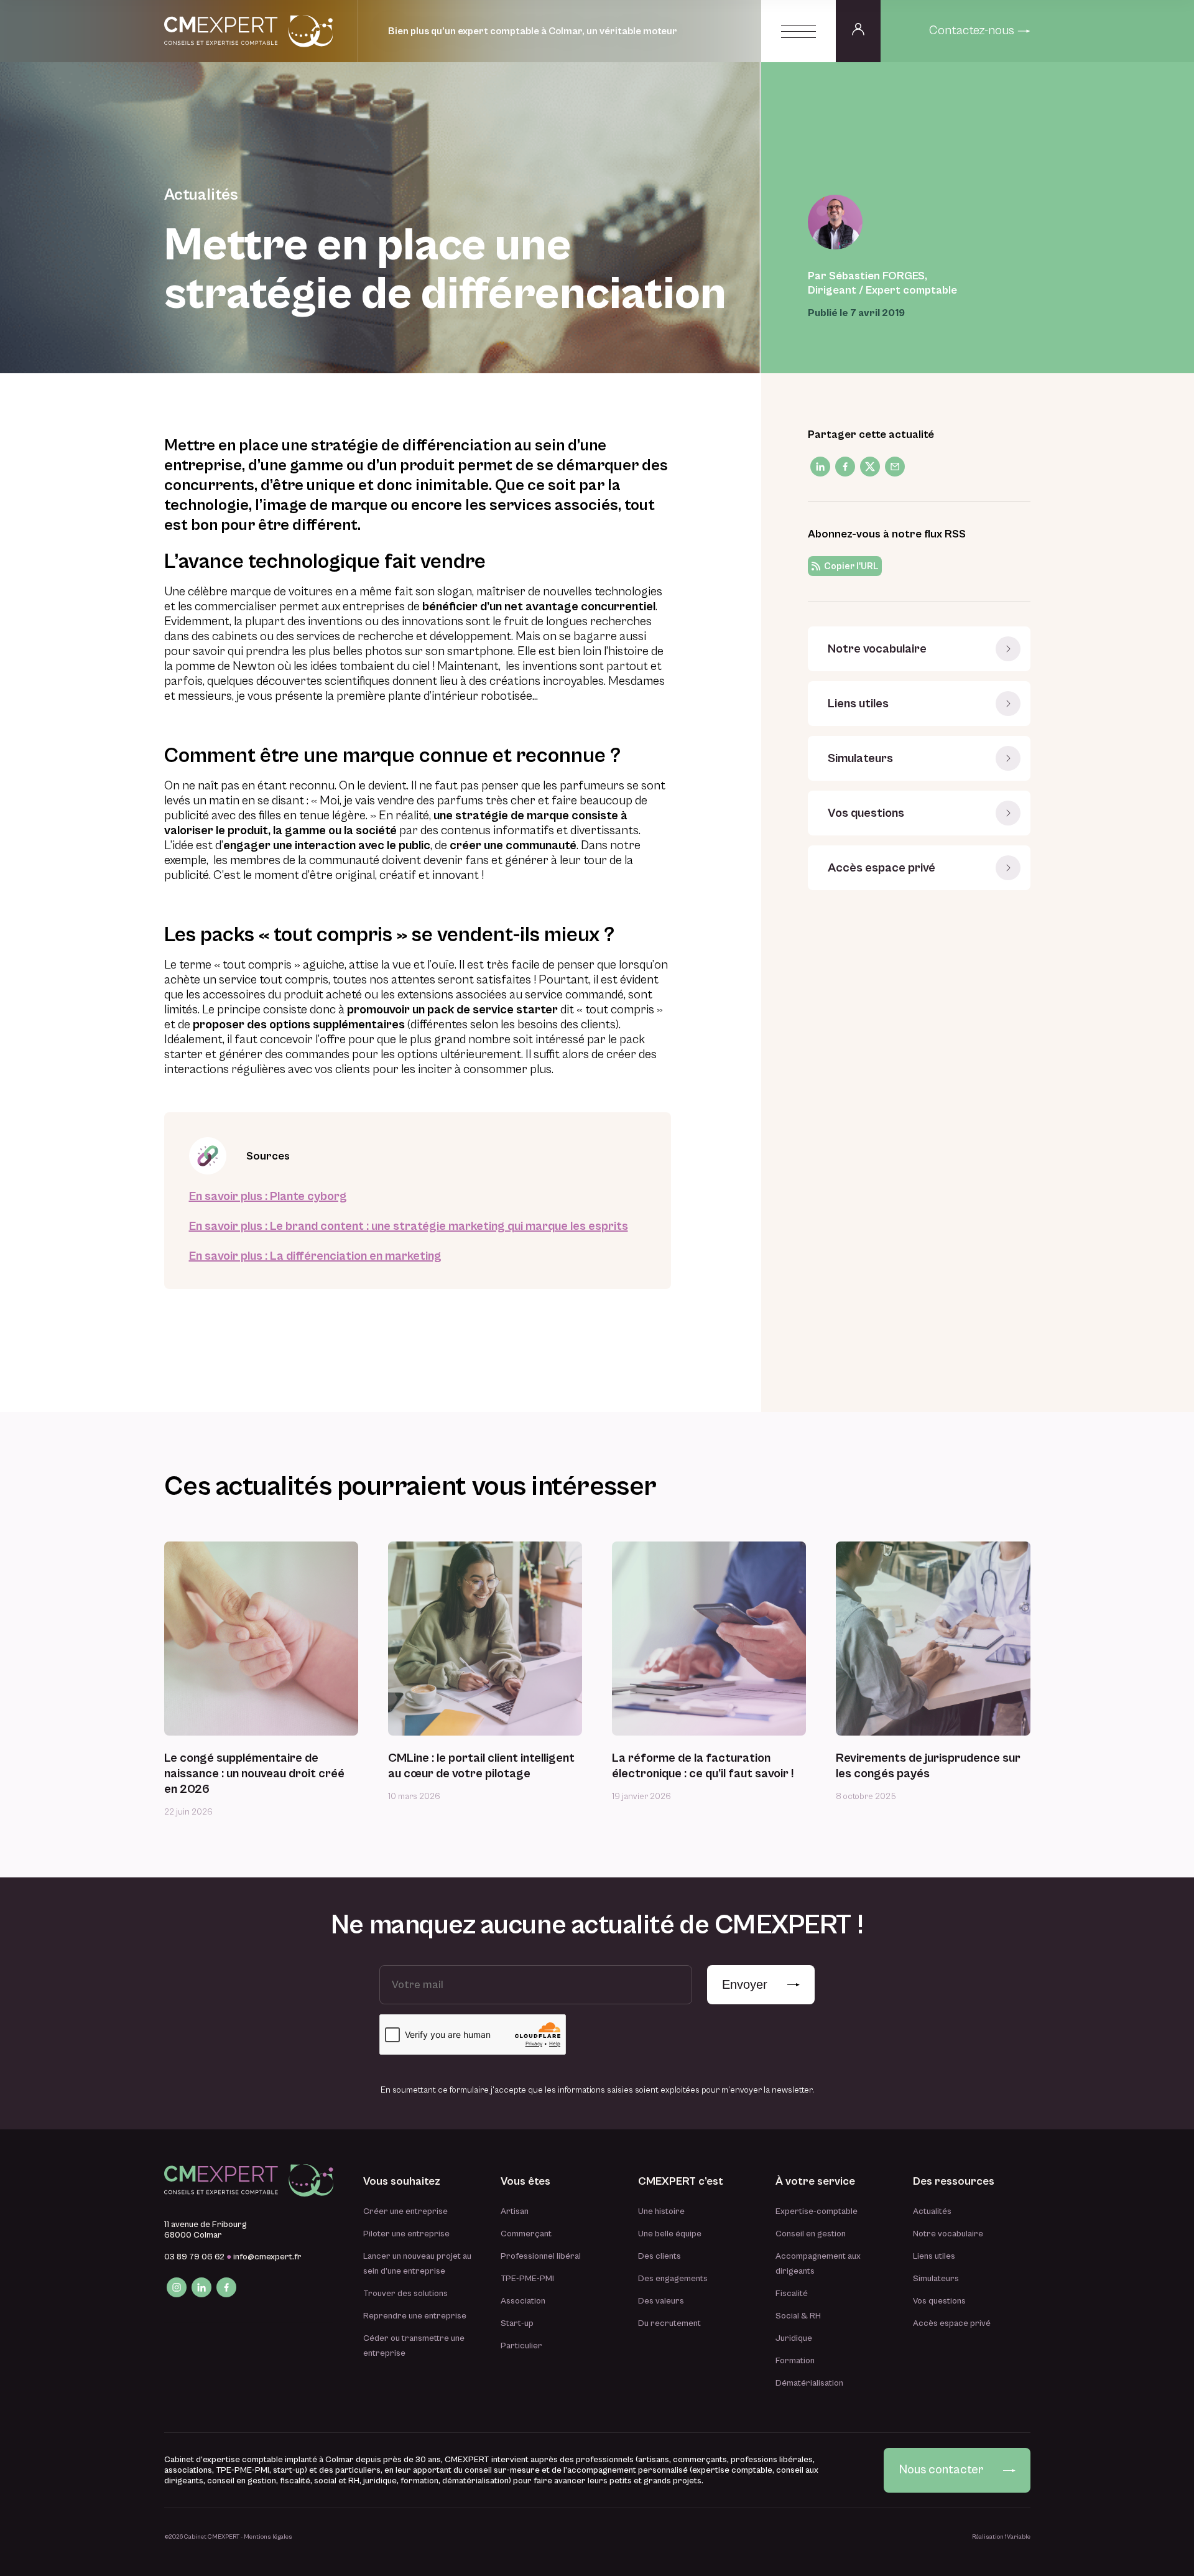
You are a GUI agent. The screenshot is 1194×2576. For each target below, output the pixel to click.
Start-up (517, 2323)
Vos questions (866, 813)
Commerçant (526, 2234)
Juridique (794, 2338)
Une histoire (661, 2211)
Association (523, 2301)
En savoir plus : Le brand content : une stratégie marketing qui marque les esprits (409, 1226)
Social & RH (798, 2316)
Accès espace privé (882, 868)
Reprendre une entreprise (415, 2316)
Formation (795, 2361)
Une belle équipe (670, 2234)
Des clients (659, 2256)
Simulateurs (860, 759)
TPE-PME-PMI (527, 2279)
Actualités (932, 2211)
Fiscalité (792, 2294)
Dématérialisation (809, 2383)
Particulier (521, 2346)
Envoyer (745, 1984)
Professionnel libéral (541, 2256)
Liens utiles (858, 704)
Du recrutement (669, 2323)
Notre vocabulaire (877, 649)
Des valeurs (661, 2301)
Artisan (515, 2211)
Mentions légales (268, 2537)
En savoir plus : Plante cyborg (268, 1197)
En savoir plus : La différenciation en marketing (315, 1256)
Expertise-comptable (817, 2211)
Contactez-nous (972, 31)
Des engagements (673, 2279)
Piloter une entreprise (406, 2234)
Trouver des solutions (405, 2294)
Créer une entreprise (405, 2211)
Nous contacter (941, 2470)
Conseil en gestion (811, 2234)
